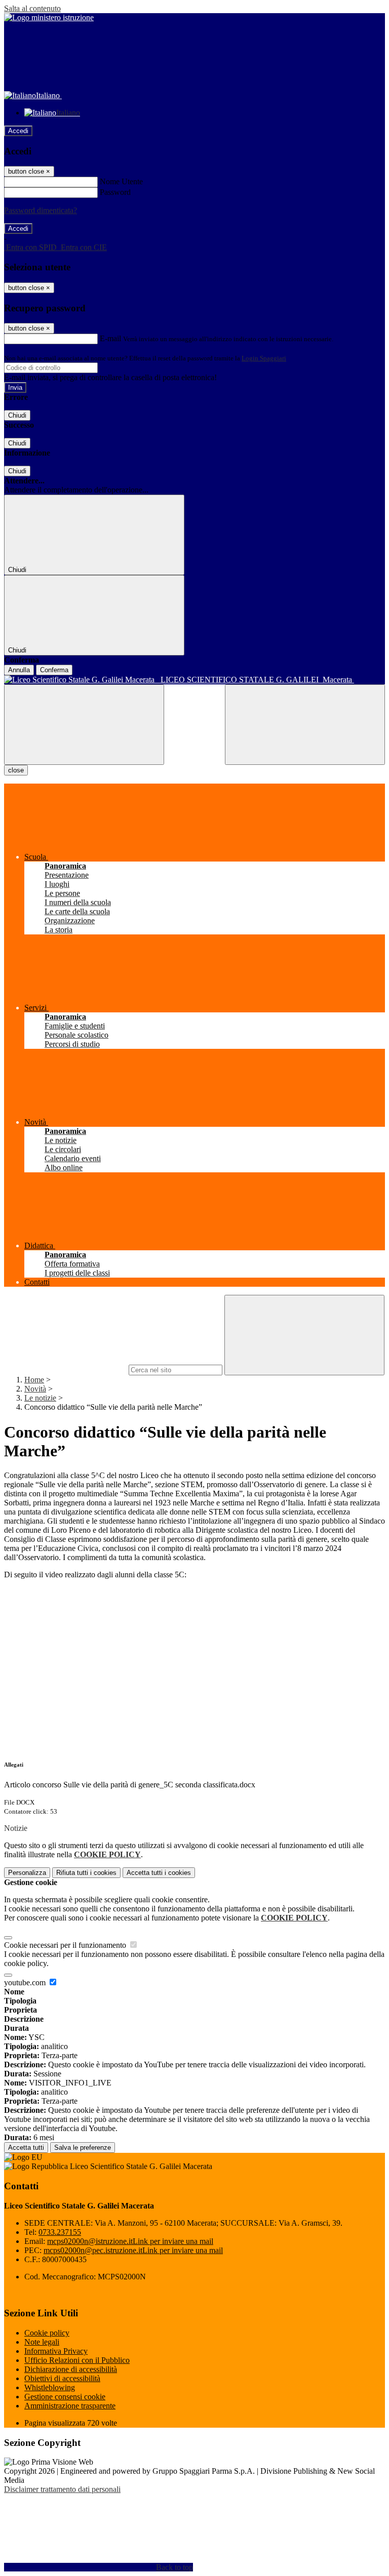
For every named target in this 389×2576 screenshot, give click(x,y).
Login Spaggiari (264, 358)
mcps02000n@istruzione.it (130, 2241)
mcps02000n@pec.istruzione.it (133, 2250)
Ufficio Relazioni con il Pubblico (77, 2360)
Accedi (18, 131)
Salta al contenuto (32, 8)
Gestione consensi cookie (65, 2397)
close (16, 770)
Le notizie (40, 1398)
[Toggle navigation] (84, 725)
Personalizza (27, 1873)
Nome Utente (121, 181)
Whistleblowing (50, 2387)
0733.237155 (60, 2232)
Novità (35, 1389)
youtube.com (26, 1982)
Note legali (42, 2342)
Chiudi (17, 415)
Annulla (19, 670)
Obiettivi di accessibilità (62, 2378)
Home (34, 1380)
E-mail (110, 338)
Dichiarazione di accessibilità (71, 2369)
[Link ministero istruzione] (49, 17)
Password (115, 192)
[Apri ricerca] (305, 725)
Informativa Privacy (56, 2351)
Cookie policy (47, 2333)
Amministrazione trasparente (70, 2406)
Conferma (54, 670)
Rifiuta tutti (86, 1873)
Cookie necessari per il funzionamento (66, 1945)
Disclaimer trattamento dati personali (62, 2489)
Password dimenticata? (41, 210)
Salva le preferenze (83, 2148)
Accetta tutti (159, 1873)
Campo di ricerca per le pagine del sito (65, 1369)
